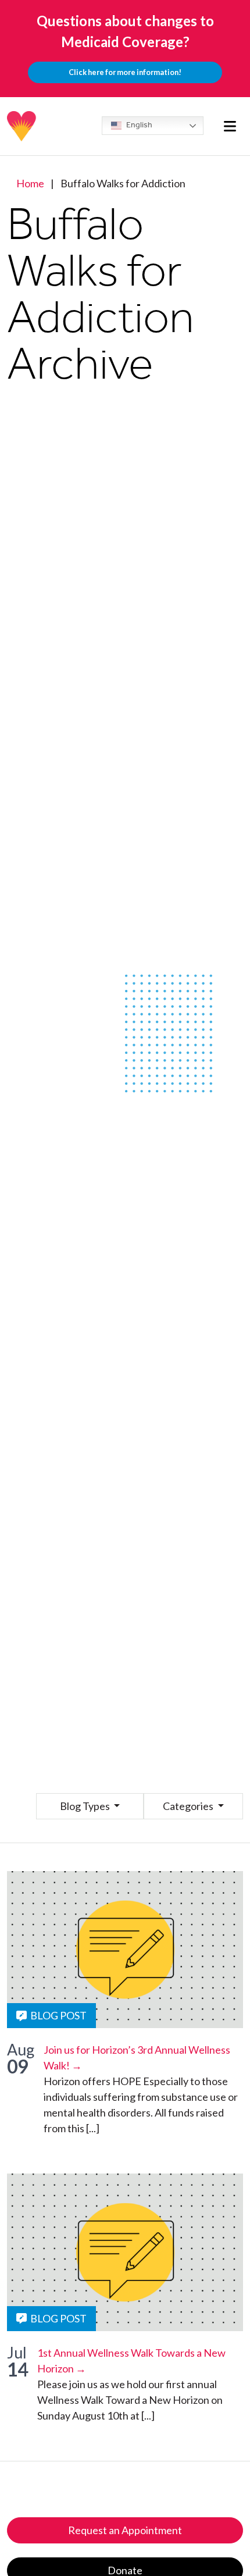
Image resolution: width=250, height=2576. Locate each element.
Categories (189, 1806)
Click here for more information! (125, 72)
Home (30, 183)
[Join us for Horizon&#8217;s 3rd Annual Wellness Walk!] (125, 1950)
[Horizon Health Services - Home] (22, 126)
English (138, 125)
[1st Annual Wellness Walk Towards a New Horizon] (125, 2252)
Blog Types (86, 1806)
